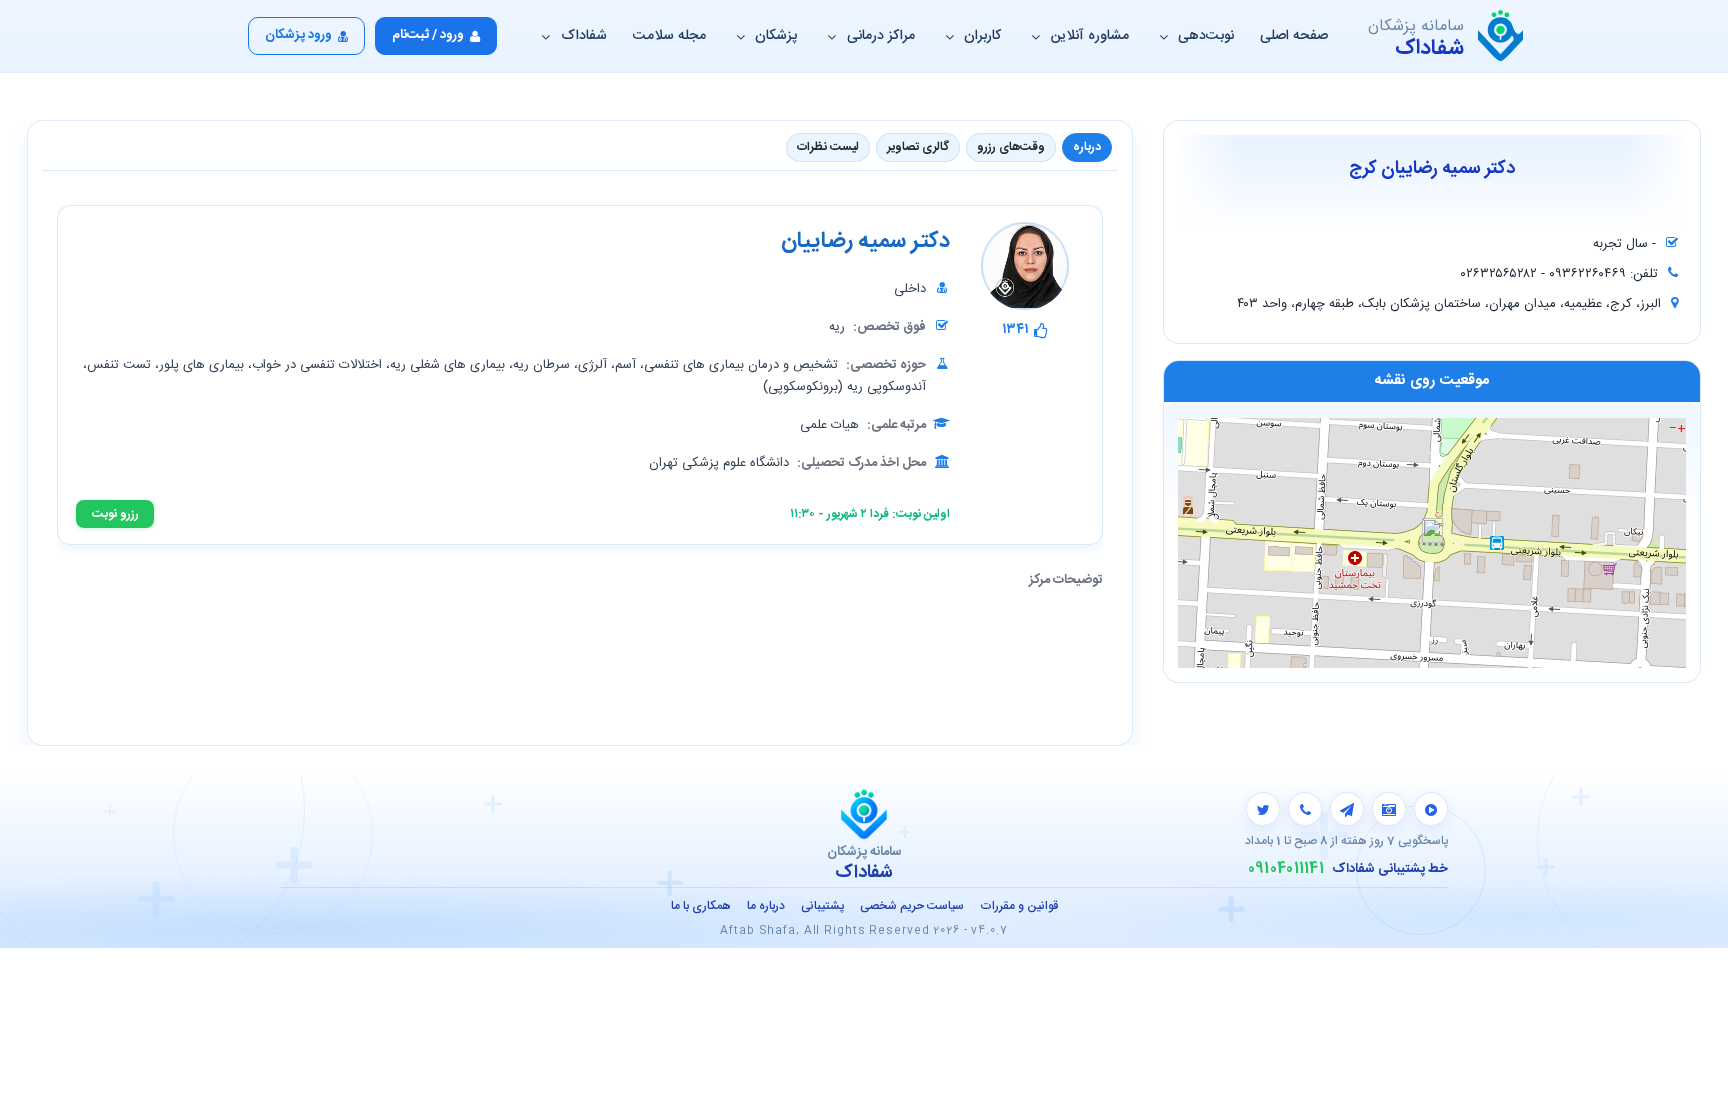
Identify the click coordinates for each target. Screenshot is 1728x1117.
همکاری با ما (701, 906)
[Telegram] (1347, 809)
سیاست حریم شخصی (912, 906)
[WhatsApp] (1305, 809)
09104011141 (1286, 869)
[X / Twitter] (1263, 809)
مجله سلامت (669, 36)
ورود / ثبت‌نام (428, 35)
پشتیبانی (822, 906)
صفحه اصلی (1294, 36)
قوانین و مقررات (1019, 906)
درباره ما (766, 906)
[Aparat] (1431, 809)
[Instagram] (1389, 809)
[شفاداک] (1500, 36)
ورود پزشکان (298, 35)
